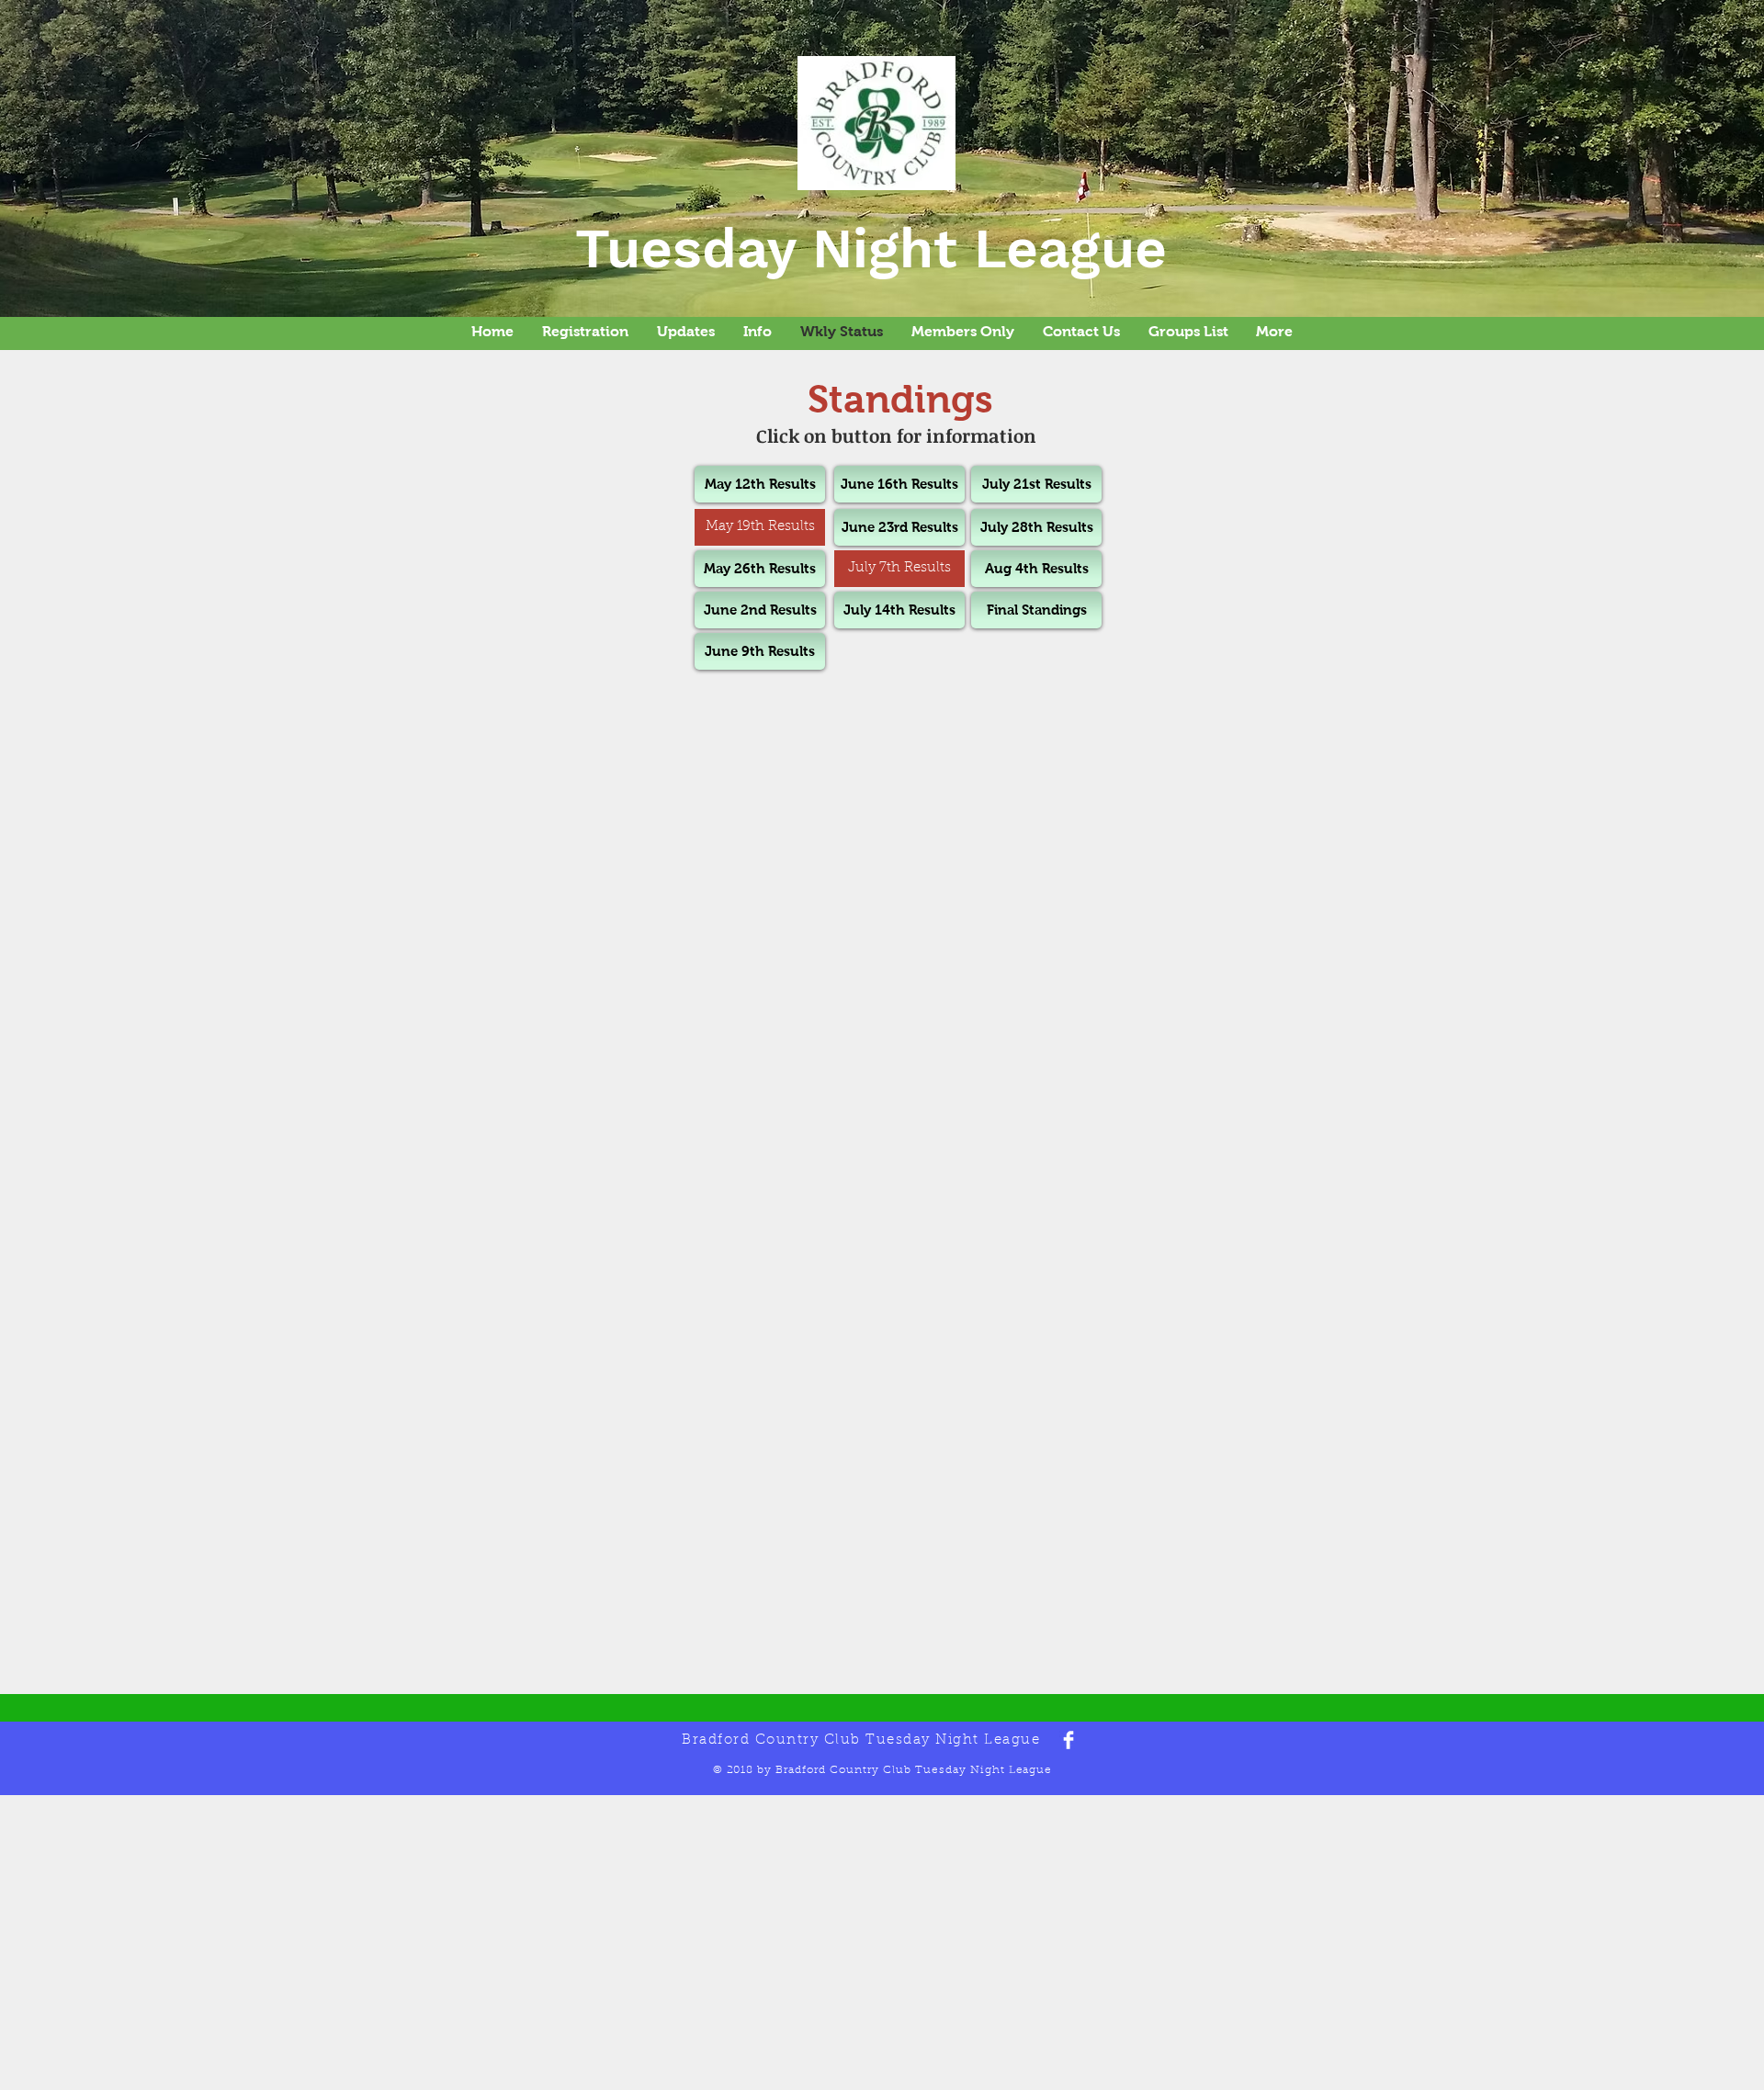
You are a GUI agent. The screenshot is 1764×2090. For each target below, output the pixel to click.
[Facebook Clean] (1069, 1740)
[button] (760, 527)
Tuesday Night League (871, 249)
